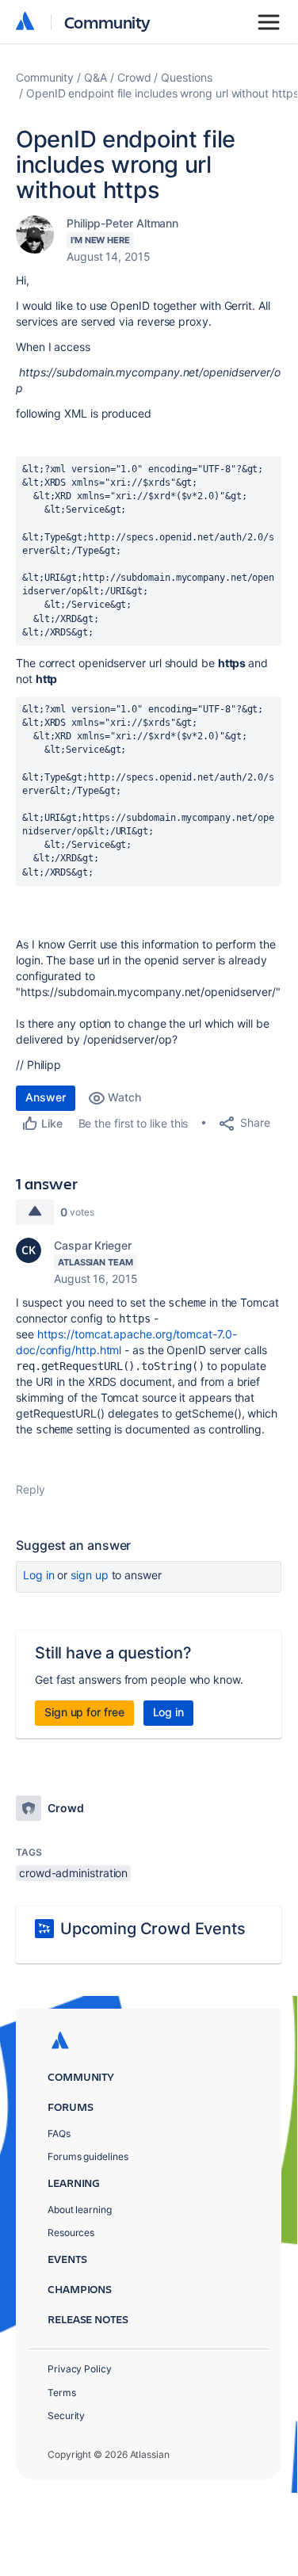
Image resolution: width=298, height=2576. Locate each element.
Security (66, 2416)
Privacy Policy (80, 2369)
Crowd (134, 77)
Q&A (96, 77)
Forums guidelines (88, 2156)
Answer (46, 1097)
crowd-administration (73, 1873)
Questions (186, 77)
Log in (39, 1575)
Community (107, 22)
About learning (80, 2210)
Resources (71, 2233)
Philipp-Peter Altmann (122, 223)
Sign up (89, 1575)
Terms (62, 2393)
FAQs (59, 2133)
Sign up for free (84, 1712)
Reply (31, 1489)
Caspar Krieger (93, 1245)
